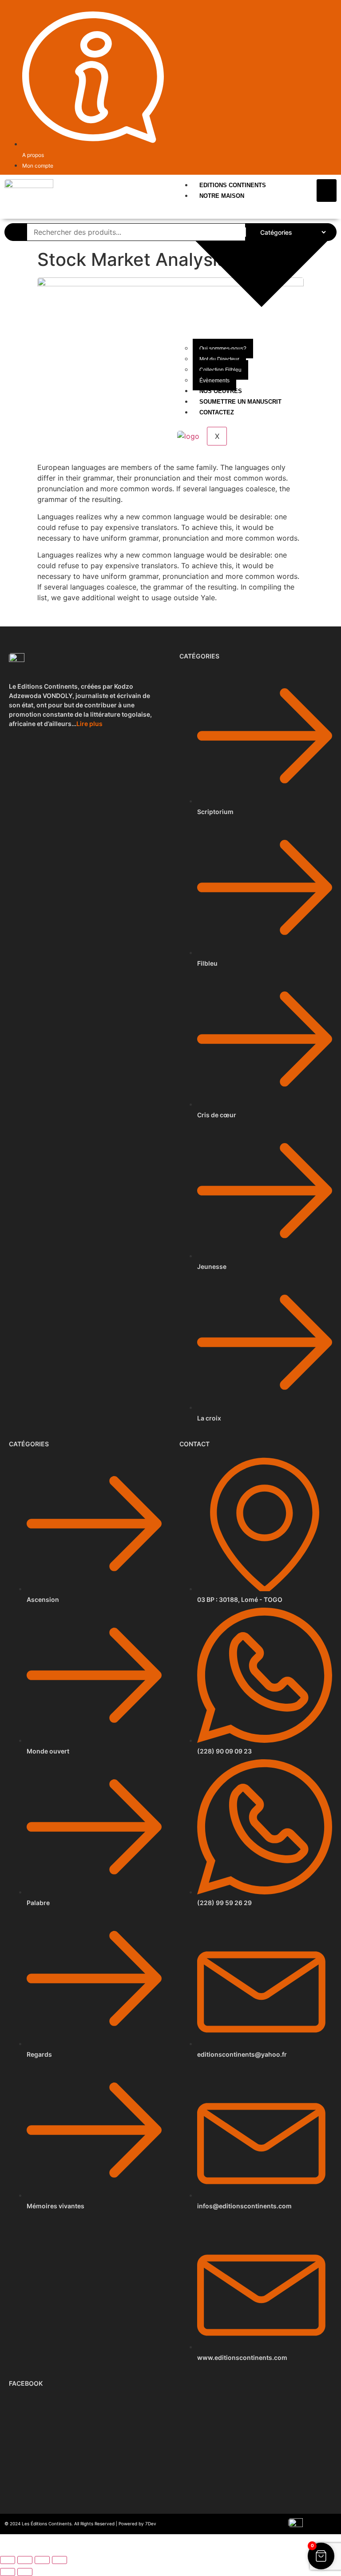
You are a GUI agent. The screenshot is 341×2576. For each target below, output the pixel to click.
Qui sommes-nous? (223, 349)
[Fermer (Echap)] (59, 2560)
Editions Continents (233, 185)
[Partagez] (42, 2560)
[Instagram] (332, 12)
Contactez (217, 412)
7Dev (151, 2524)
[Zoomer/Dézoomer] (8, 2560)
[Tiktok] (322, 12)
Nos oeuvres (221, 391)
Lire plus (89, 724)
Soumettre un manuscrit (240, 402)
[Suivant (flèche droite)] (25, 2572)
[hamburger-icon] (327, 191)
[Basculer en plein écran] (25, 2560)
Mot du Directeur (219, 359)
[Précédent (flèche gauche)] (8, 2572)
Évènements (214, 381)
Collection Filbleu (220, 370)
